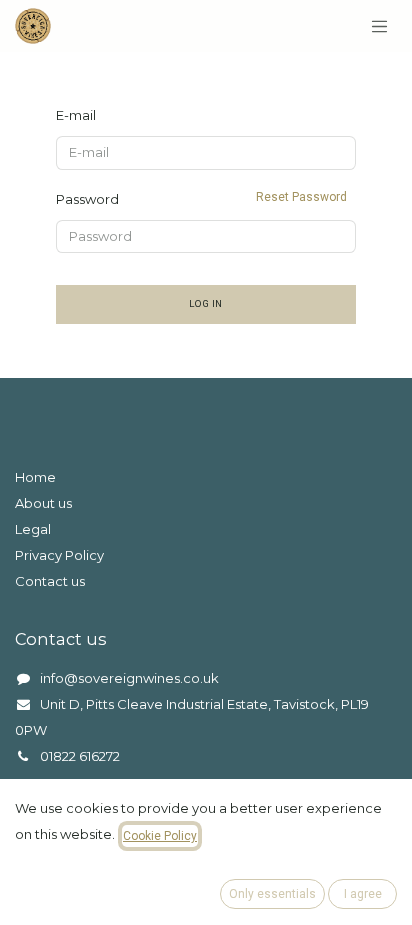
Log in (206, 303)
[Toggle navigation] (380, 26)
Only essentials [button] (272, 894)
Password (201, 198)
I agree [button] (363, 894)
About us (43, 503)
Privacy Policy (59, 555)
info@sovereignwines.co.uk (129, 678)
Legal (33, 529)
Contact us (50, 581)
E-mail (76, 115)
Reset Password (301, 197)
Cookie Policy (160, 836)
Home (35, 477)
